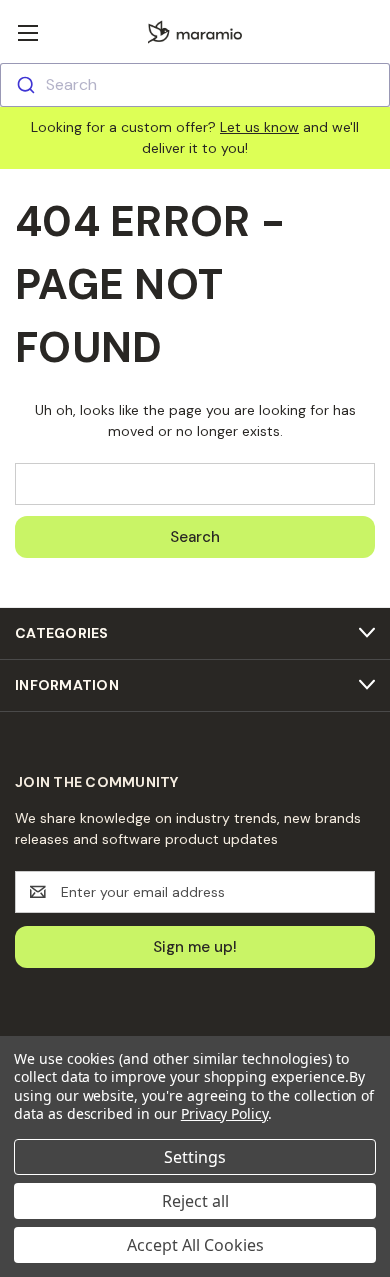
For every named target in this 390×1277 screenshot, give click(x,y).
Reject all (195, 1201)
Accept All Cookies (195, 1245)
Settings (195, 1157)
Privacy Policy (224, 1113)
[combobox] (195, 85)
